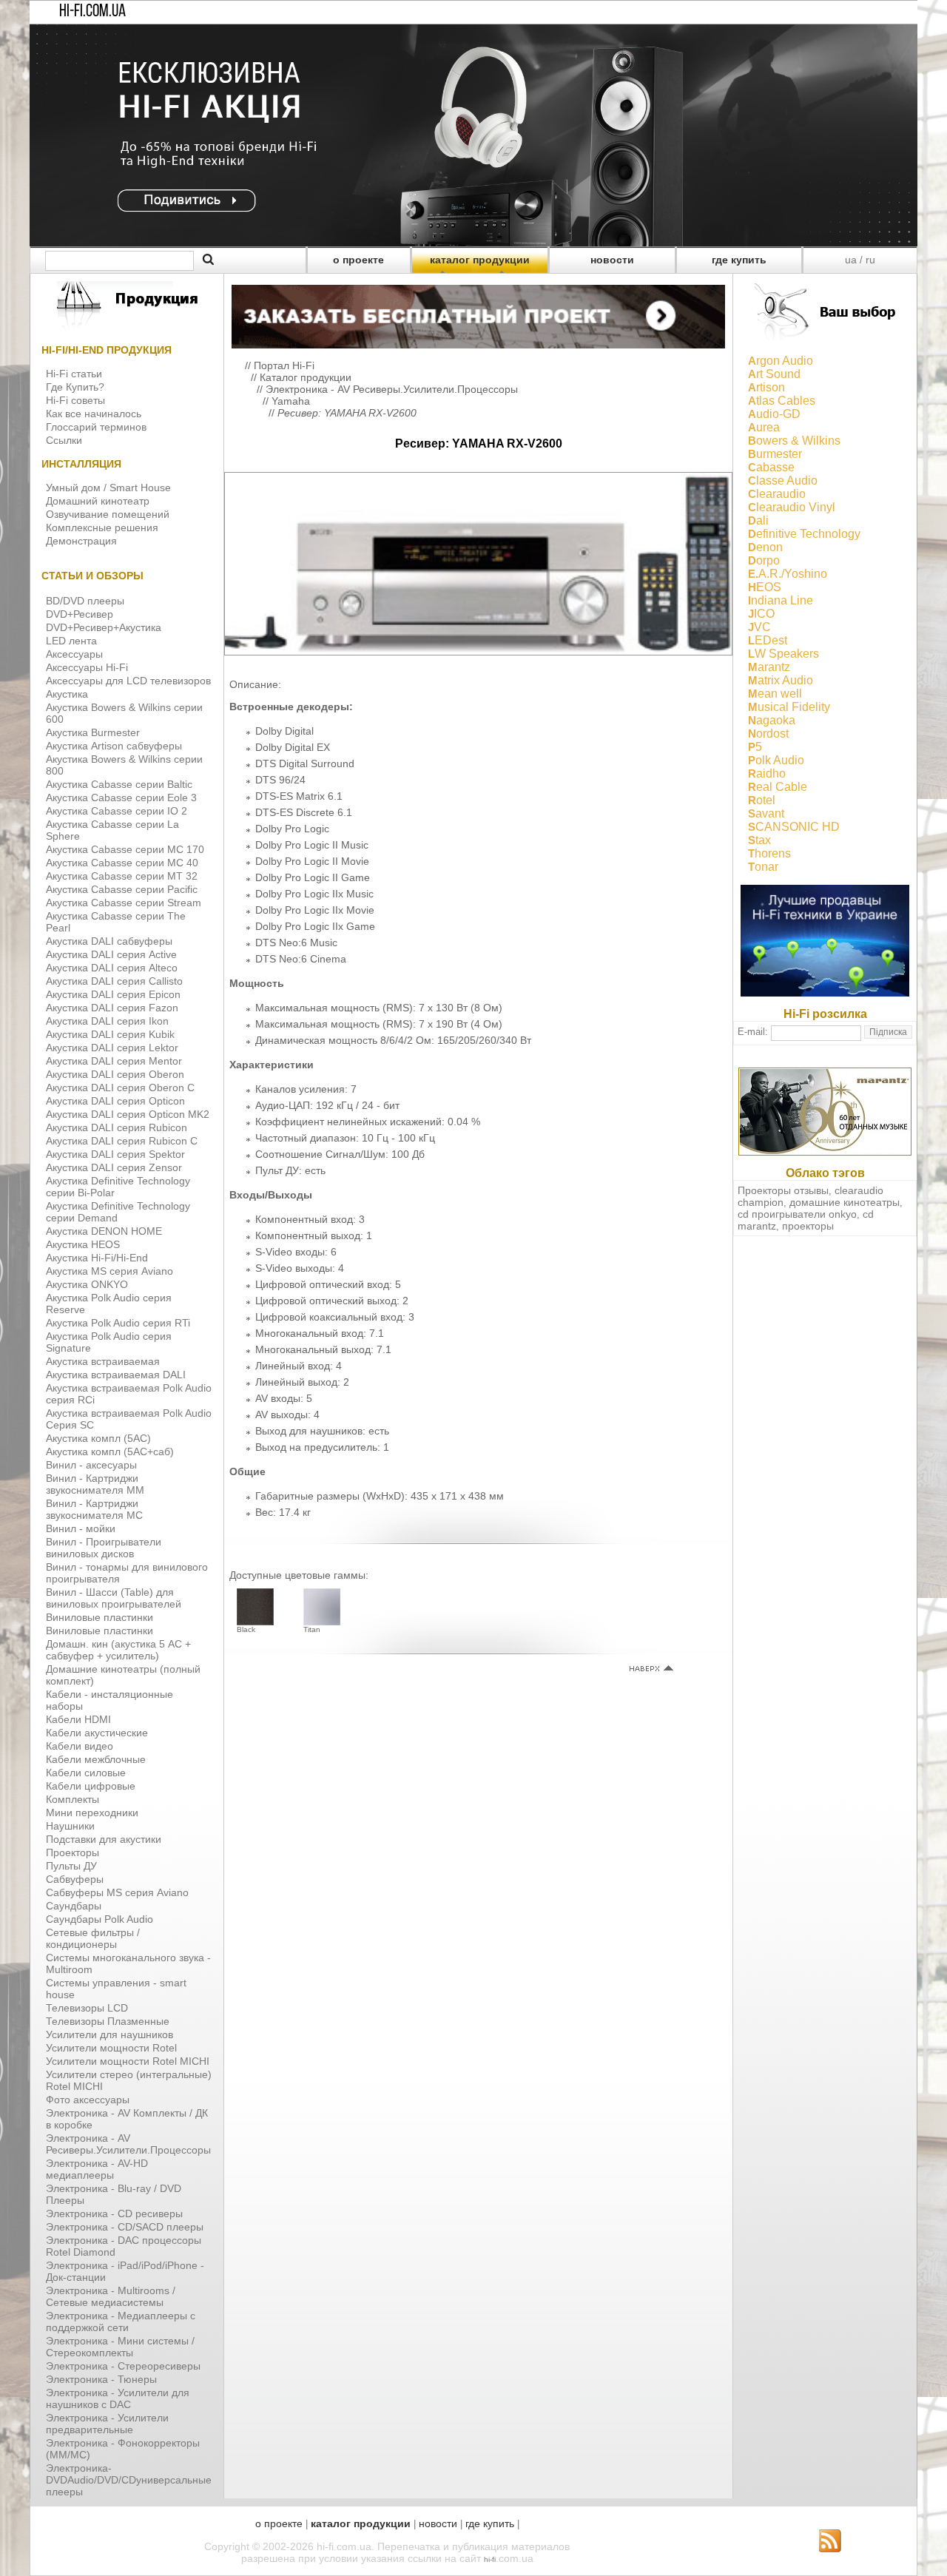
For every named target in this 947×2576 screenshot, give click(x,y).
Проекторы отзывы (783, 1190)
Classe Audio (783, 481)
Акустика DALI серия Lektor (112, 1048)
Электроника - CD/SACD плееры (125, 2227)
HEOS (765, 587)
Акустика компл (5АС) (98, 1438)
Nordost (768, 734)
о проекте (358, 260)
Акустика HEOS (83, 1244)
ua (851, 260)
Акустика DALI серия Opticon (115, 1101)
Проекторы (73, 1852)
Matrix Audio (781, 680)
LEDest (768, 640)
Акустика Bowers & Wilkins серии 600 (124, 713)
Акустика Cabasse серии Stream (124, 903)
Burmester (775, 454)
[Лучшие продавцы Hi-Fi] (825, 993)
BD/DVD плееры (85, 601)
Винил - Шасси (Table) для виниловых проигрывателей (114, 1598)
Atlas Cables (782, 401)
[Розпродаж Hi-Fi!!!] (473, 243)
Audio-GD (774, 414)
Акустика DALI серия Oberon (115, 1074)
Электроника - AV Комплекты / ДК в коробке (127, 2119)
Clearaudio (777, 494)
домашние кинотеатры (845, 1202)
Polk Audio (776, 760)
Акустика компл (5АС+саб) (110, 1451)
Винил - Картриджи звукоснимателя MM (95, 1484)
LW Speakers (783, 654)
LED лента (71, 641)
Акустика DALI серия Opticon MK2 (128, 1114)
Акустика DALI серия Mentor (114, 1061)
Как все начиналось (94, 414)
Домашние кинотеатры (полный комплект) (123, 1675)
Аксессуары (74, 654)
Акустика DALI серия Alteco (112, 968)
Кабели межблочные (96, 1759)
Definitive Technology (804, 534)
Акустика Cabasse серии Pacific (122, 889)
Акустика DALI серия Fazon (112, 1008)
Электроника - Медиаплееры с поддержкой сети (121, 2322)
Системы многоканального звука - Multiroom (128, 1963)
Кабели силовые (86, 1773)
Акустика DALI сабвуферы (109, 941)
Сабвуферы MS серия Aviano (117, 1892)
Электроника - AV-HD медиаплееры (97, 2169)
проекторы (808, 1226)
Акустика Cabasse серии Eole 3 (121, 798)
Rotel (762, 800)
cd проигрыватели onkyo (797, 1214)
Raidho (767, 773)
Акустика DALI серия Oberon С (120, 1088)
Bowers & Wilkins (794, 441)
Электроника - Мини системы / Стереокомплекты (120, 2347)
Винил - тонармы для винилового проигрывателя (127, 1573)
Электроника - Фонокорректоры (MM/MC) (123, 2449)
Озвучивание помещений (108, 514)
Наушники (70, 1826)
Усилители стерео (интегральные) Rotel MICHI (129, 2080)
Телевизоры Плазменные (108, 2021)
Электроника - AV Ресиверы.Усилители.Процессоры (128, 2144)
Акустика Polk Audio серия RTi (118, 1323)
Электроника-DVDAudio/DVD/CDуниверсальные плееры (129, 2480)
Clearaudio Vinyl (792, 507)
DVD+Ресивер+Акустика (104, 627)
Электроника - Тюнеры (101, 2379)
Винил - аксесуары (91, 1465)
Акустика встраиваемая (103, 1361)
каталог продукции (480, 260)
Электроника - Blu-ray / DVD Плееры (114, 2194)
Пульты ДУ (71, 1866)
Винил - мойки (81, 1528)
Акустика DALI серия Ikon (107, 1021)
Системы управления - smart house (116, 1989)
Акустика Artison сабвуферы (114, 746)
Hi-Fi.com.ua (92, 12)
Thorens (769, 853)
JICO (761, 614)
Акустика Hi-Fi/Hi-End (97, 1258)
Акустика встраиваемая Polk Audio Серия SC (129, 1419)
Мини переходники (92, 1813)
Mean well (775, 694)
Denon (765, 547)
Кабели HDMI (78, 1719)
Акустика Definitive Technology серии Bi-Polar (118, 1187)
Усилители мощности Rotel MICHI (128, 2061)
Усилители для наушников (109, 2034)
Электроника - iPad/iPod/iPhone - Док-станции (125, 2271)
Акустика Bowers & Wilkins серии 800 (124, 765)
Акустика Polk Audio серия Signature (109, 1342)
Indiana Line (781, 600)
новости (612, 260)
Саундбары (74, 1906)
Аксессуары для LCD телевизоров (128, 681)
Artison (766, 387)
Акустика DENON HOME (104, 1231)
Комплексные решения (102, 527)
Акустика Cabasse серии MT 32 (122, 876)
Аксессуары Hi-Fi (87, 667)
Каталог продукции (306, 377)
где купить (739, 260)
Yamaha (291, 401)
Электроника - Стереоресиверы (123, 2366)
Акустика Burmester (93, 732)
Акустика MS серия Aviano (109, 1271)
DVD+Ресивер (80, 614)
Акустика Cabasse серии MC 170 (125, 849)
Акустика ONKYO (87, 1284)
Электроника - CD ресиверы (114, 2213)
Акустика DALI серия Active (111, 954)
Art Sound (774, 374)
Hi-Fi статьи (74, 374)
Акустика (67, 694)
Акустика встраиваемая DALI (116, 1375)
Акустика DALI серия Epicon (113, 994)
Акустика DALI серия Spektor (115, 1154)
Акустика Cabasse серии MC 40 (122, 863)
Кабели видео (80, 1746)
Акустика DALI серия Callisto (114, 981)
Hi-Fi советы (75, 400)
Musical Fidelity (789, 707)
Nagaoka (772, 720)
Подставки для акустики (104, 1839)
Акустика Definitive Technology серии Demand (118, 1212)
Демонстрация (81, 541)
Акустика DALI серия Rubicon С (122, 1141)
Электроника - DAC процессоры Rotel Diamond (124, 2246)
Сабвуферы (75, 1879)
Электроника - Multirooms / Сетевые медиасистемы (111, 2296)
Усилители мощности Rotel (111, 2048)
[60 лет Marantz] (825, 1152)
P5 (755, 747)
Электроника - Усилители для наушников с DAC (118, 2398)
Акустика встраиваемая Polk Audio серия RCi (129, 1394)
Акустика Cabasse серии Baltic (119, 784)
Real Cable (778, 787)
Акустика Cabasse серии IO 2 (117, 811)
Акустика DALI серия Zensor (114, 1167)
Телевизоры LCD (87, 2008)
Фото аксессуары (88, 2100)
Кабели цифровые (91, 1786)
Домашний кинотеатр (98, 501)
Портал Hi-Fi (284, 365)
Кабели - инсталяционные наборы (109, 1700)
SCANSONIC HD (794, 827)
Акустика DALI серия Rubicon (117, 1127)
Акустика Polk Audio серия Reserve (109, 1304)
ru (870, 260)
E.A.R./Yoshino (788, 574)
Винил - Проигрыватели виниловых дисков (104, 1548)
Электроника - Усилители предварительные (107, 2424)
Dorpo (764, 560)
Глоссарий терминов (96, 427)
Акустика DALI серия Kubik (110, 1034)
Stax (759, 840)
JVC (759, 627)
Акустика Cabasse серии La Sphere (112, 830)
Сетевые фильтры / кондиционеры (93, 1938)
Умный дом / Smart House (108, 488)
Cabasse (771, 467)
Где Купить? (75, 387)
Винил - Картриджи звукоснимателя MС (94, 1509)
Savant (766, 813)
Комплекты (73, 1799)
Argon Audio (781, 361)
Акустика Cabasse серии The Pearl (116, 922)
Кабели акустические (97, 1733)
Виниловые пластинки (100, 1617)
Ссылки (64, 440)
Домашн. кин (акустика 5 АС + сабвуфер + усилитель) (118, 1650)
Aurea (764, 427)
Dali (758, 520)
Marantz (769, 667)
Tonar (763, 867)
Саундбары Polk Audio (100, 1919)
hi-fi (490, 2559)
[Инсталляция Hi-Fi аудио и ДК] (478, 313)
